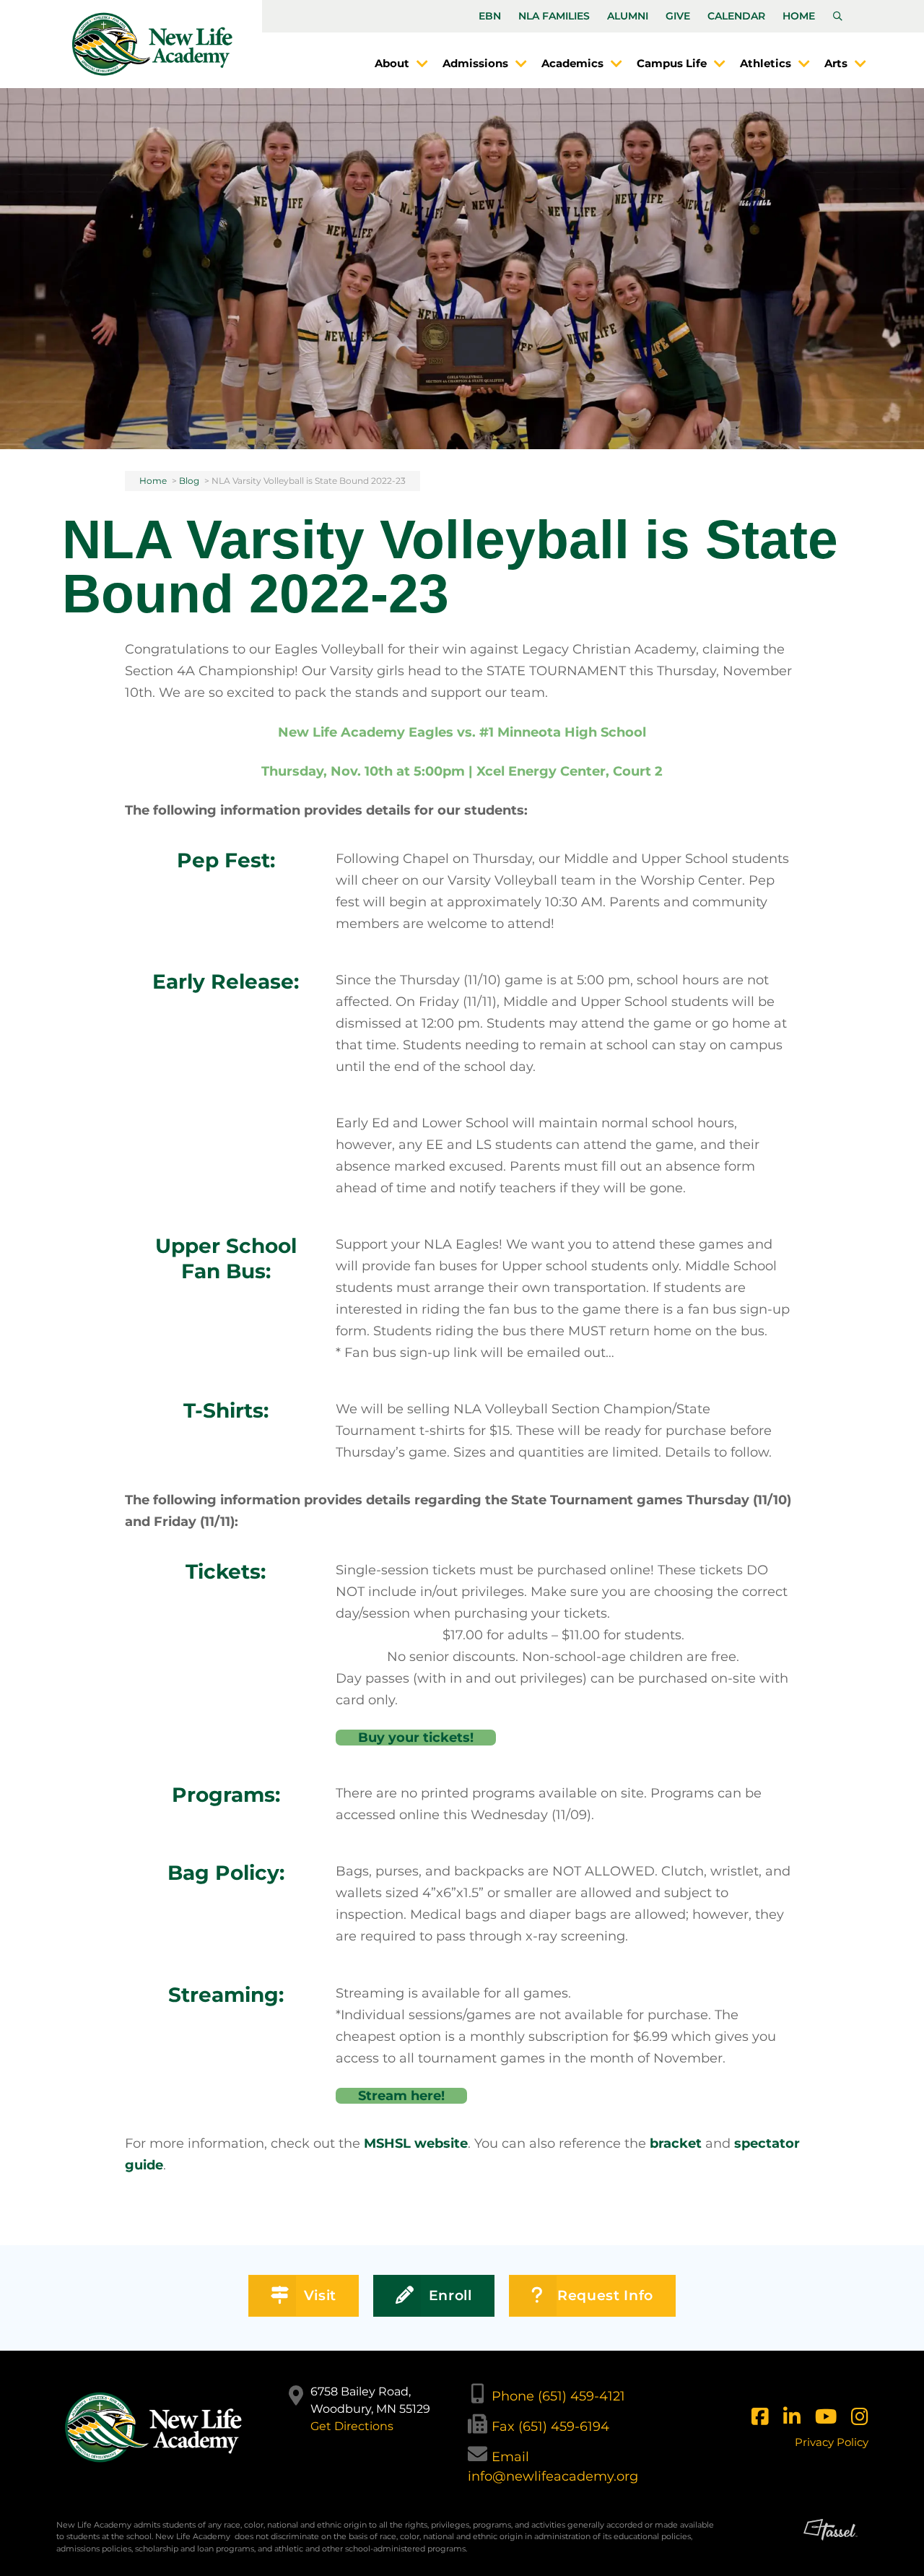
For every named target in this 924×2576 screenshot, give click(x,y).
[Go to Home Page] (152, 44)
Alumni (628, 16)
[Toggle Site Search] (838, 17)
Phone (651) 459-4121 (558, 2396)
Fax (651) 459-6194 (550, 2427)
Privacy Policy (832, 2442)
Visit (320, 2295)
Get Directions (352, 2426)
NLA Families (554, 16)
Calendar (736, 16)
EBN (490, 16)
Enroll (450, 2295)
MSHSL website (416, 2143)
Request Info (605, 2295)
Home (799, 16)
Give (678, 16)
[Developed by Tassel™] (831, 2542)
